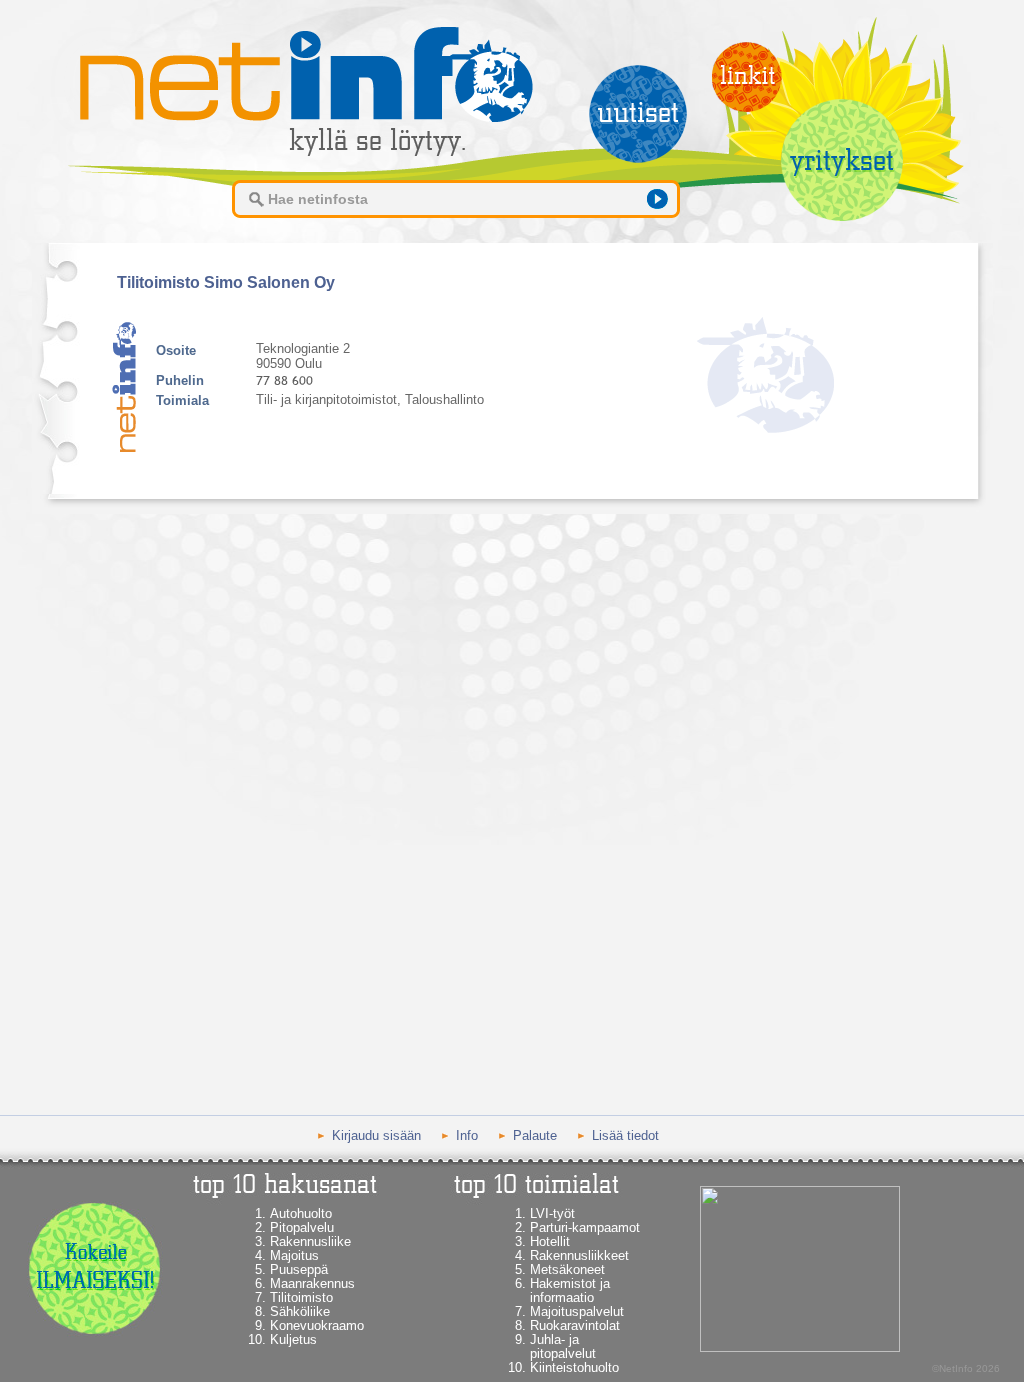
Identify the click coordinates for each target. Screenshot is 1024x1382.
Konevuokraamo (317, 1325)
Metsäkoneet (567, 1269)
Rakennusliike (310, 1241)
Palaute (535, 1135)
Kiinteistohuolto (574, 1367)
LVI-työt (552, 1213)
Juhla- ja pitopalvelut (563, 1346)
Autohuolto (301, 1213)
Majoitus (294, 1255)
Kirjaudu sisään (376, 1135)
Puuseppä (299, 1269)
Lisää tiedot (625, 1135)
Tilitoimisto (301, 1297)
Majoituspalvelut (577, 1311)
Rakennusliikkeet (579, 1255)
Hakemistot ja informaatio (570, 1290)
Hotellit (550, 1241)
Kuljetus (293, 1339)
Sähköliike (300, 1311)
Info (467, 1135)
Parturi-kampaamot (585, 1227)
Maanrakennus (312, 1283)
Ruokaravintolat (575, 1325)
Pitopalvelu (302, 1227)
